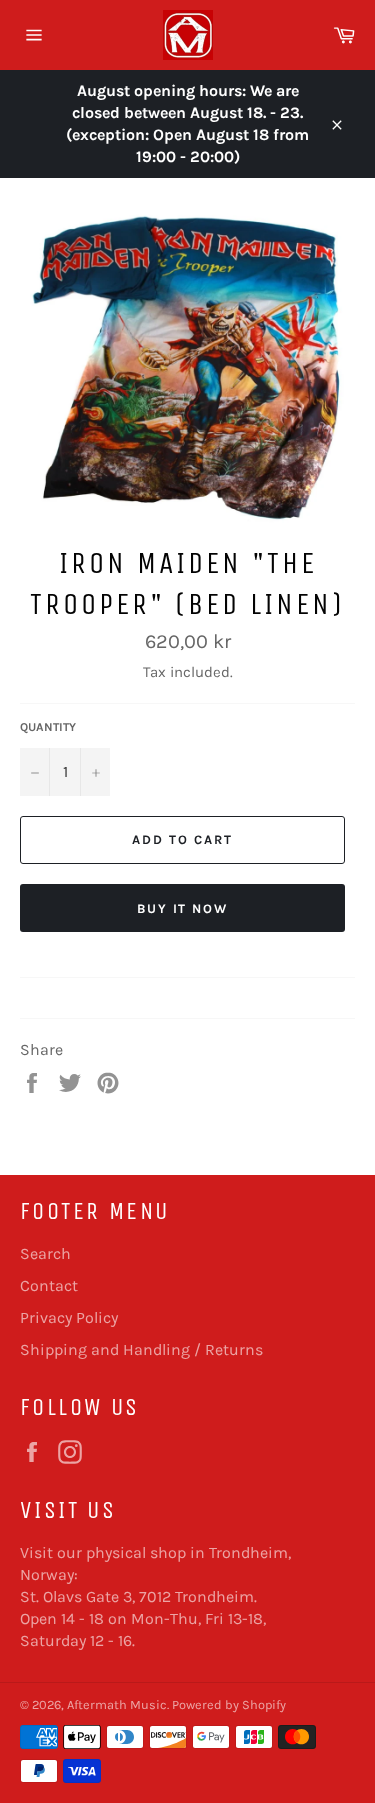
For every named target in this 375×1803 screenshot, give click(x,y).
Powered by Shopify (229, 1704)
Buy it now (183, 908)
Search (45, 1253)
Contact (49, 1285)
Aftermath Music (117, 1704)
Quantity (48, 727)
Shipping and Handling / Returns (141, 1349)
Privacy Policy (69, 1317)
